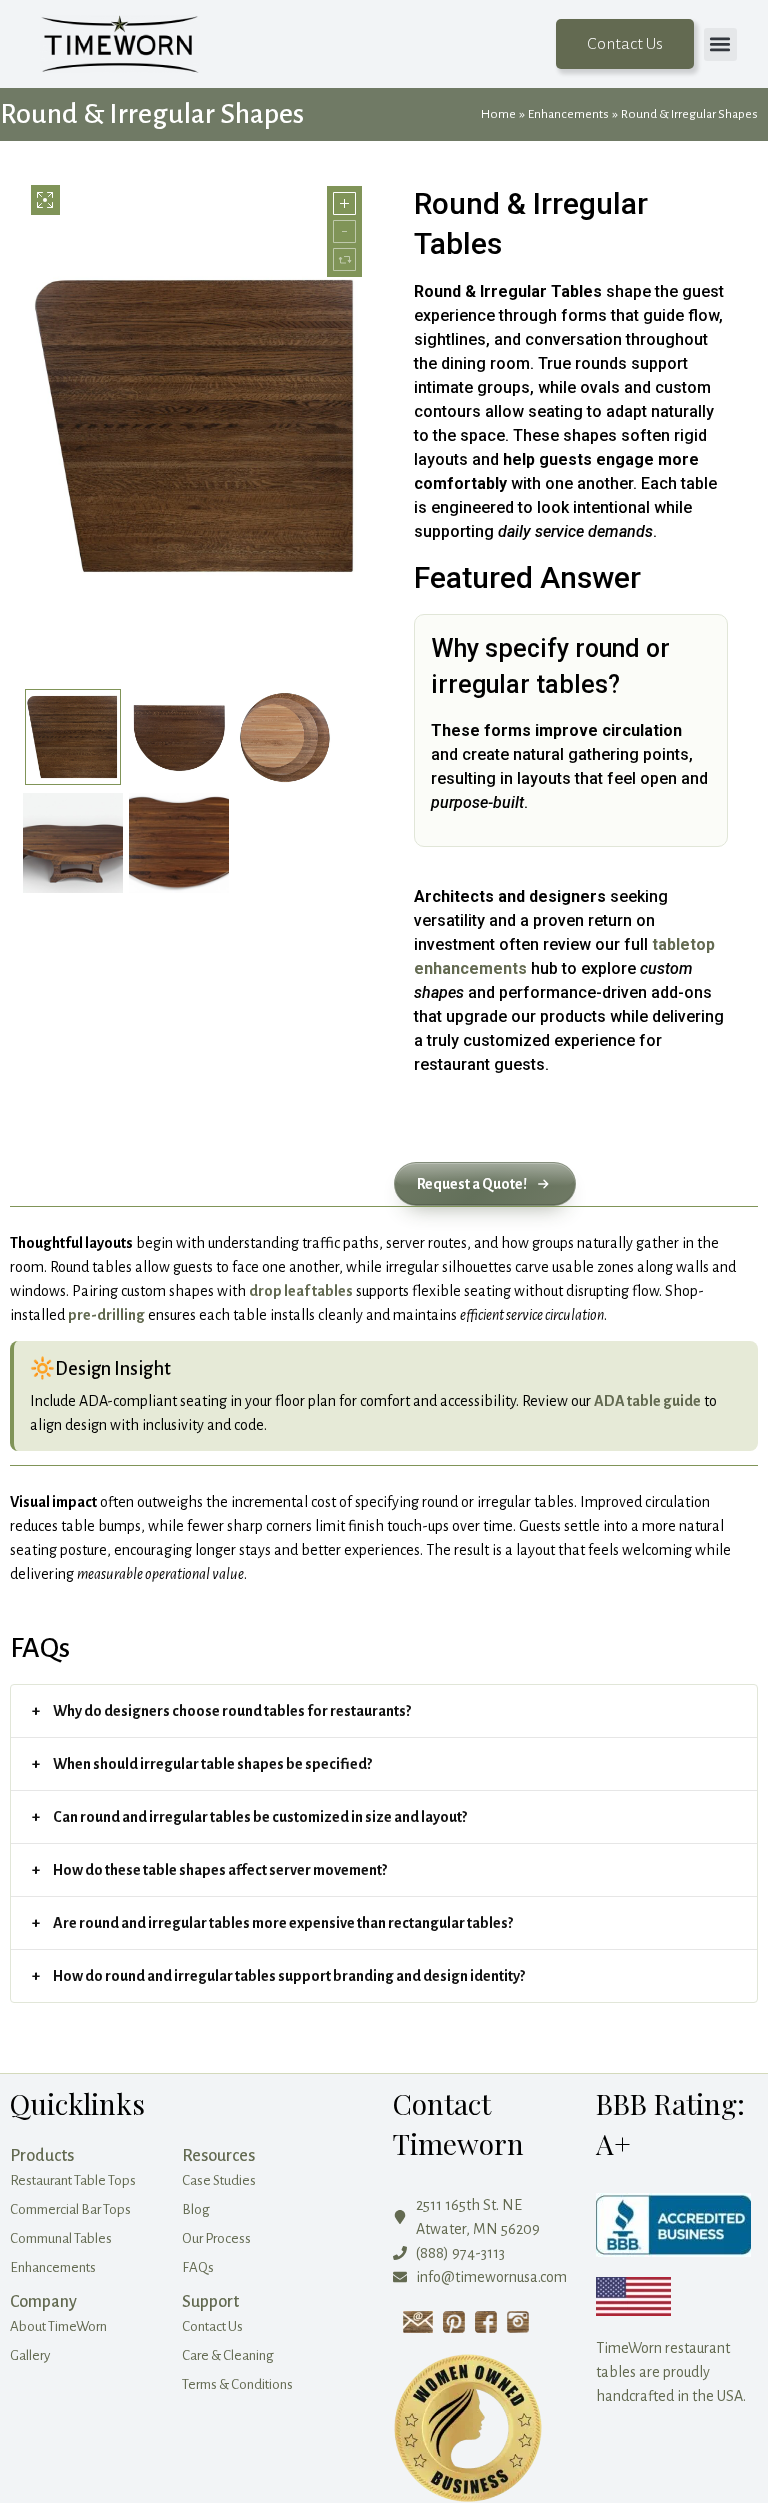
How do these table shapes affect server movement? (220, 1870)
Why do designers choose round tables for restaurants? (232, 1711)
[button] (720, 44)
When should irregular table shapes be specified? (212, 1764)
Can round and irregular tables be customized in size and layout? (260, 1817)
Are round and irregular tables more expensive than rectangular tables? (283, 1923)
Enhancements (568, 114)
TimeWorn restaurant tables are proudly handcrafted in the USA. (671, 2372)
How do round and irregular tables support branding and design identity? (289, 1976)
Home (498, 114)
